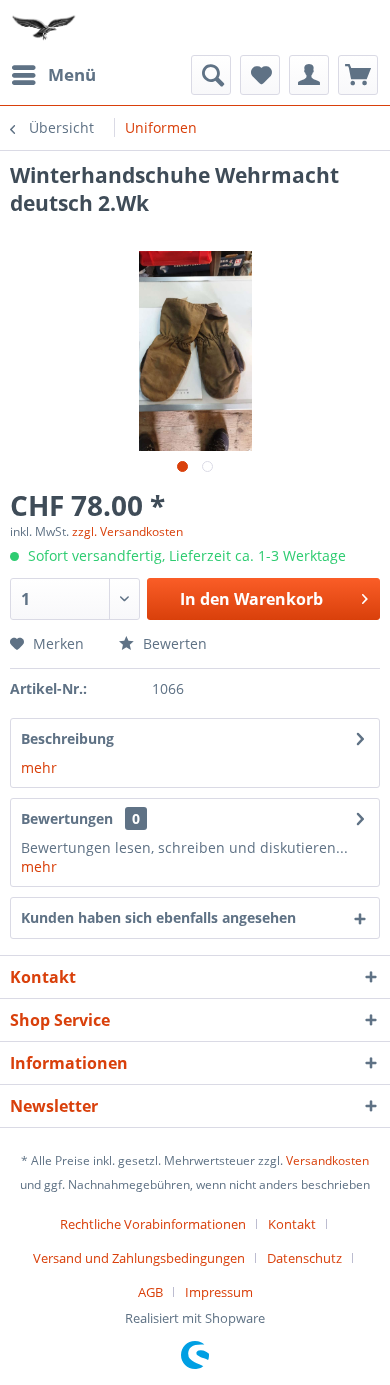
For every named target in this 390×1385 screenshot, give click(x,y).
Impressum (219, 1292)
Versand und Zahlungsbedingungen (139, 1258)
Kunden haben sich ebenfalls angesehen (158, 917)
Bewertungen (67, 818)
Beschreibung (67, 738)
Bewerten (173, 643)
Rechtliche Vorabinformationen (153, 1224)
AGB (150, 1292)
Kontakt (292, 1224)
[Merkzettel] (260, 75)
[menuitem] (53, 75)
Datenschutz (304, 1258)
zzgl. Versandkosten (127, 531)
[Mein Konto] (309, 75)
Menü (72, 74)
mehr (39, 767)
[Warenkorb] (358, 75)
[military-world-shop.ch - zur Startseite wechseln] (45, 27)
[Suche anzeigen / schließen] (211, 75)
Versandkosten (327, 1160)
